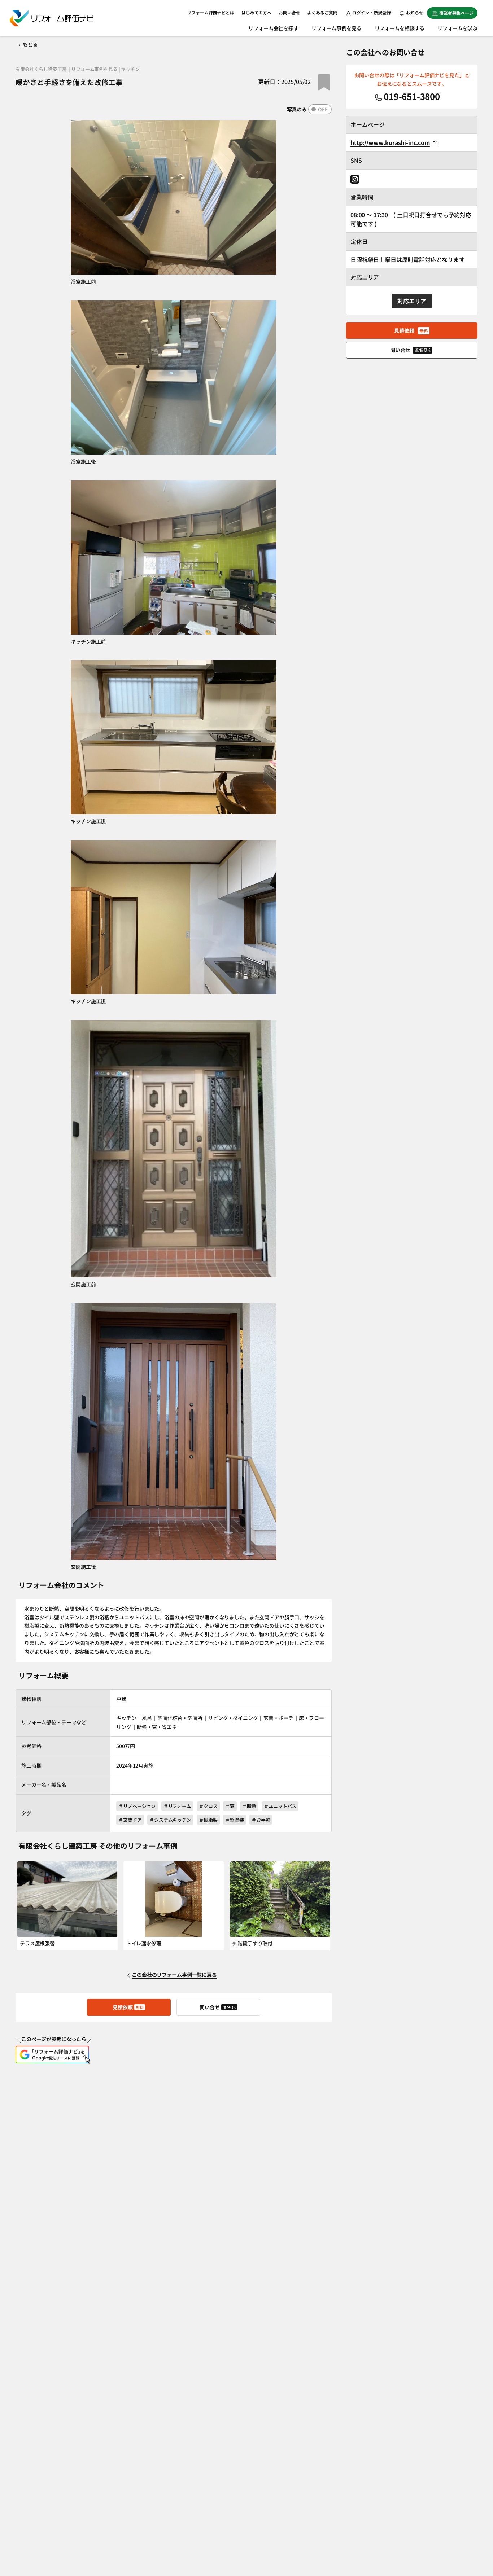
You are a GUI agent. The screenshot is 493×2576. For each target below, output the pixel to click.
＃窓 (230, 1806)
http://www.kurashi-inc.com (390, 142)
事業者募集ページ (456, 13)
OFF (323, 109)
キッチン (130, 69)
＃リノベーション (137, 1806)
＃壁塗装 (234, 1820)
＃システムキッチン (170, 1820)
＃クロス (208, 1806)
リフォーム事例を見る (337, 28)
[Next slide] (323, 1910)
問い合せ (218, 2007)
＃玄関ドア (130, 1820)
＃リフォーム (177, 1806)
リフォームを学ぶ (457, 28)
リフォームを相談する (400, 28)
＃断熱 (249, 1806)
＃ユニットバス (280, 1806)
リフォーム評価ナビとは (211, 12)
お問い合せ (289, 12)
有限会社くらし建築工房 (41, 69)
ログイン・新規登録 (372, 12)
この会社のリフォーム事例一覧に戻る (174, 1975)
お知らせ (414, 12)
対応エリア (412, 301)
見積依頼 (128, 2007)
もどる (30, 44)
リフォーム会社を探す (273, 28)
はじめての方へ (256, 12)
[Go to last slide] (25, 1910)
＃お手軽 (261, 1820)
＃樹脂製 (208, 1820)
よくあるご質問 (322, 12)
